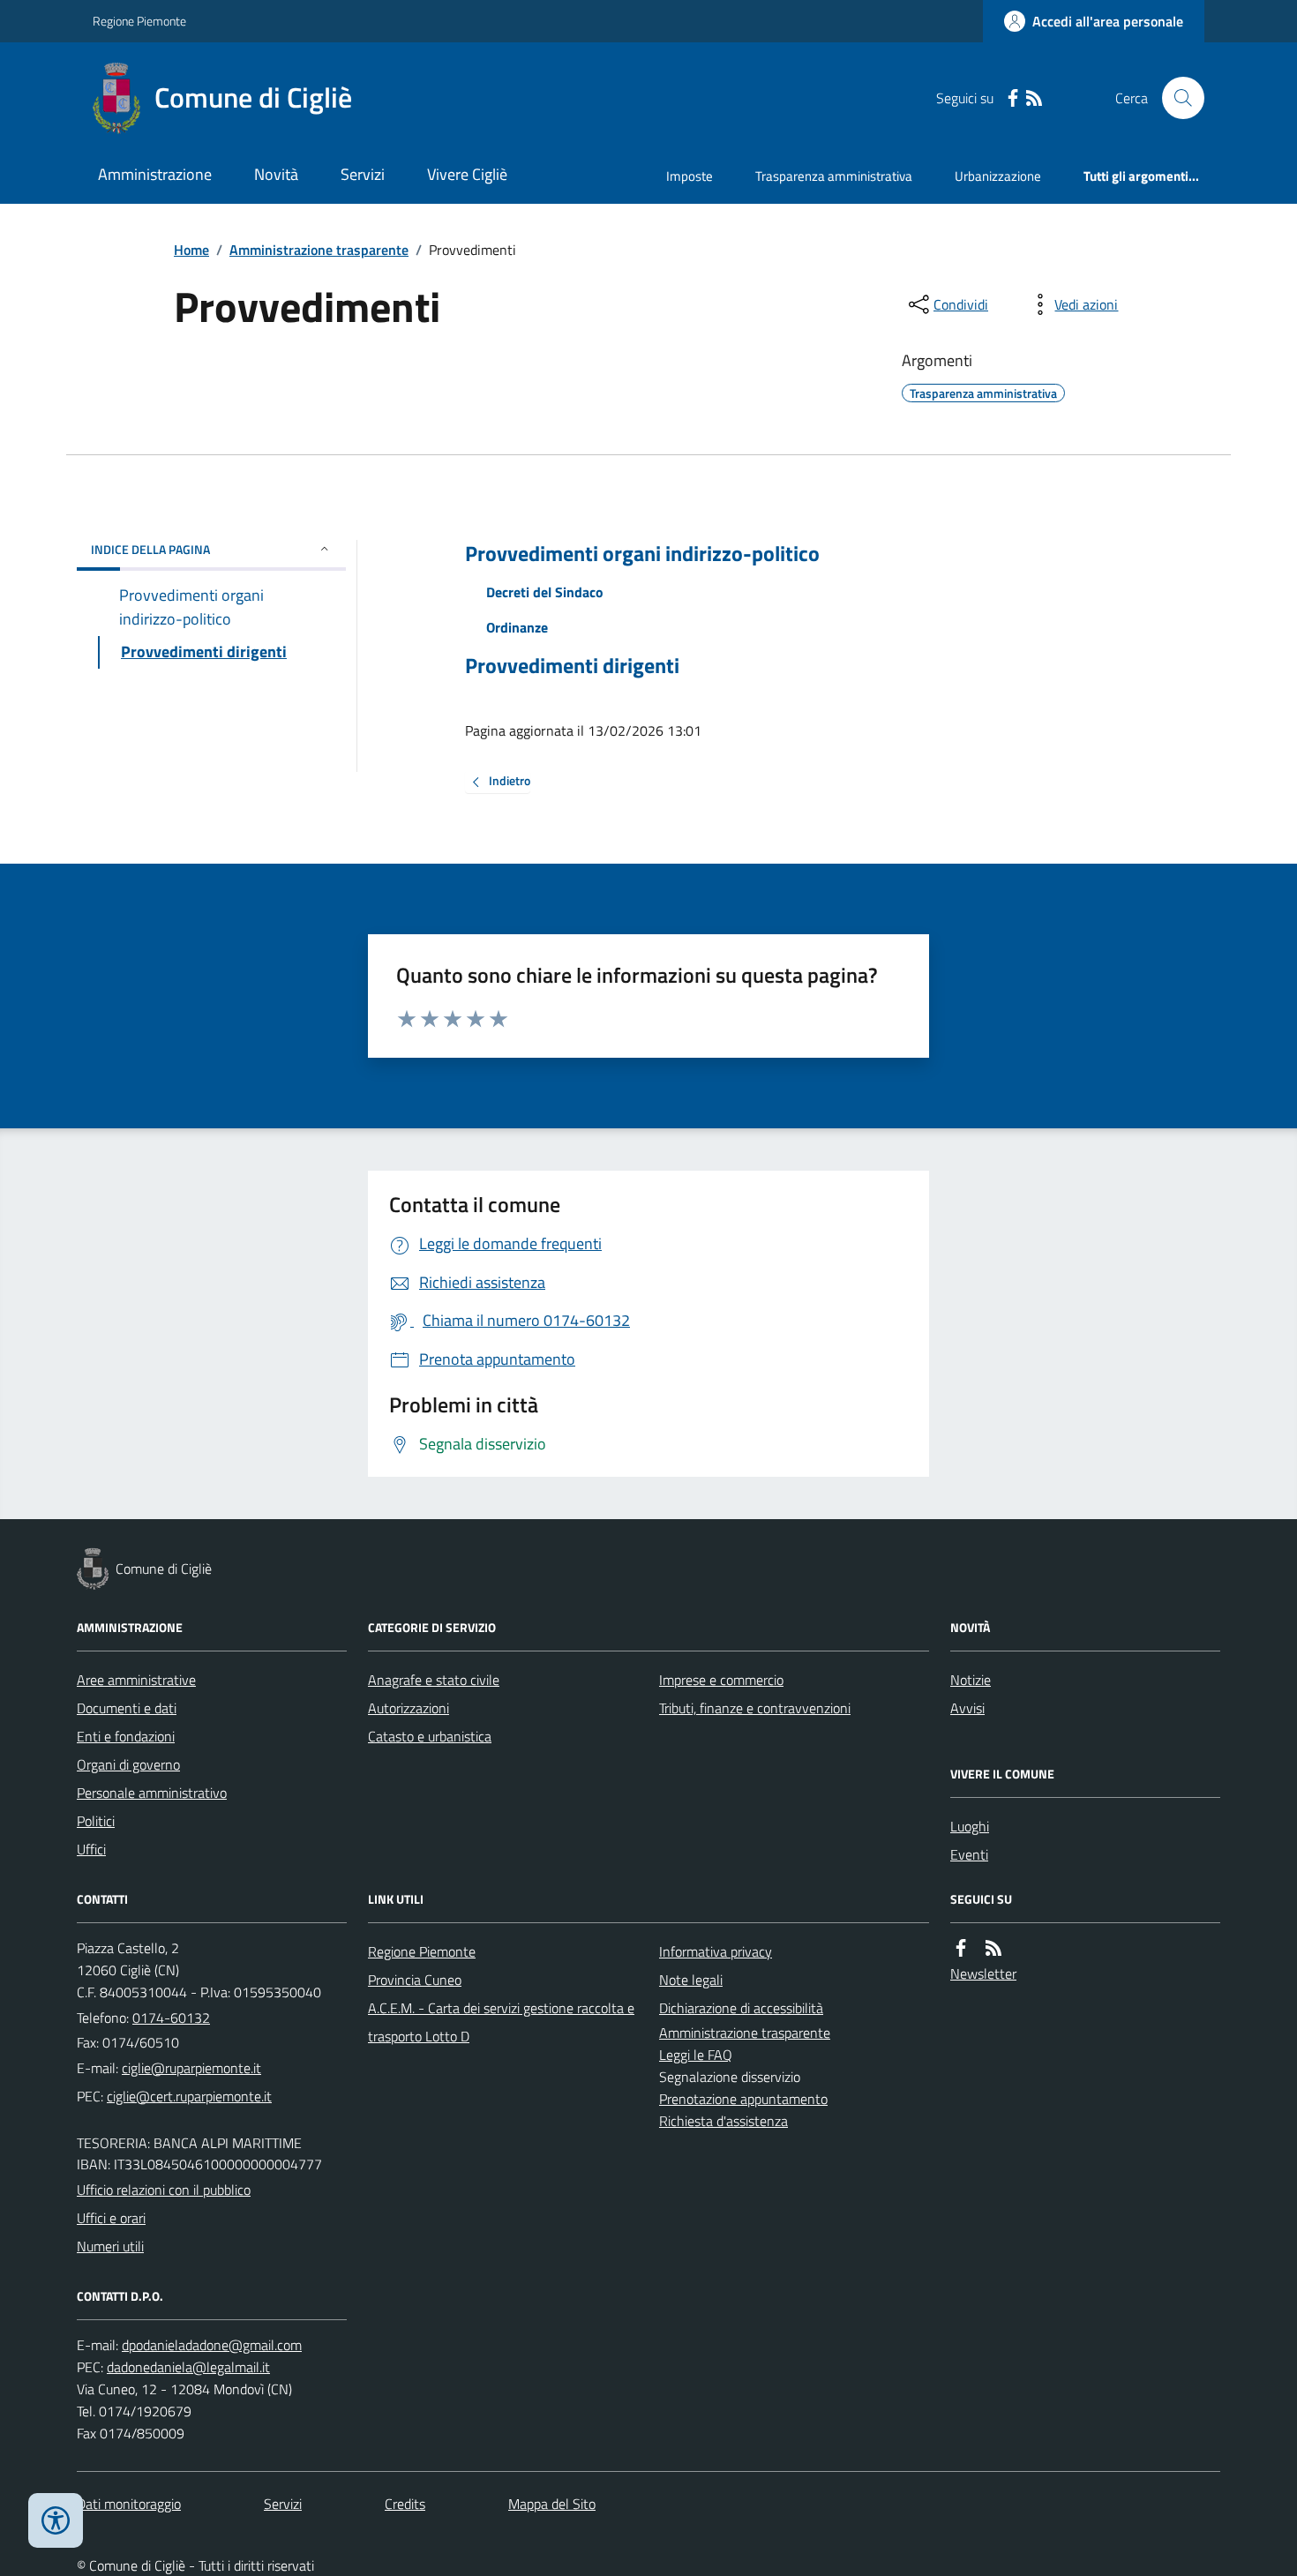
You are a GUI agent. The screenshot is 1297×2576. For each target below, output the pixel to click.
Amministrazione (155, 174)
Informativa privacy (716, 1951)
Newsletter (983, 1973)
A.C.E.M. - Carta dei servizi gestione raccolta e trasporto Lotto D (501, 2022)
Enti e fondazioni (126, 1736)
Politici (96, 1821)
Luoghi (970, 1826)
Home (191, 250)
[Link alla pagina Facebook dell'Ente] (961, 1948)
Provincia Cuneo (415, 1980)
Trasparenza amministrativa (834, 176)
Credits (405, 2504)
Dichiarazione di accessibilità (741, 2008)
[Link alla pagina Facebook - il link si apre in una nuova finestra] (1013, 98)
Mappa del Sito (552, 2504)
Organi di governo (128, 1764)
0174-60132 (171, 2018)
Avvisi (967, 1708)
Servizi (363, 174)
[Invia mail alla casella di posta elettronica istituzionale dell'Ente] (191, 2068)
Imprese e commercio (721, 1680)
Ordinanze (517, 627)
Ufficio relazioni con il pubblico (164, 2190)
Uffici (91, 1849)
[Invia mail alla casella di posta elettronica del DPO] (212, 2345)
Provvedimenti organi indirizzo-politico (642, 554)
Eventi (969, 1854)
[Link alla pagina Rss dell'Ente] (993, 1948)
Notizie (971, 1680)
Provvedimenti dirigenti (572, 666)
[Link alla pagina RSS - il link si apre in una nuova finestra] (1034, 98)
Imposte (690, 176)
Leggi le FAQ (696, 2055)
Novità (276, 174)
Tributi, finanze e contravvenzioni (755, 1708)
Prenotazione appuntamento (743, 2099)
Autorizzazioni (409, 1708)
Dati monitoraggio (129, 2504)
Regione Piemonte (139, 21)
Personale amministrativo (152, 1793)
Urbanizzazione (998, 176)
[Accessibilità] (56, 2520)
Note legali (691, 1980)
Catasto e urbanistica (430, 1736)
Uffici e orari (111, 2218)
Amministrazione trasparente (319, 250)
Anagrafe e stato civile (434, 1680)
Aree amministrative (136, 1680)
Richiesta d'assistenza (723, 2121)
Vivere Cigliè (467, 174)
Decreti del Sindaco (545, 592)
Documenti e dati (127, 1708)
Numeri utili (110, 2246)
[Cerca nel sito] (1176, 98)
